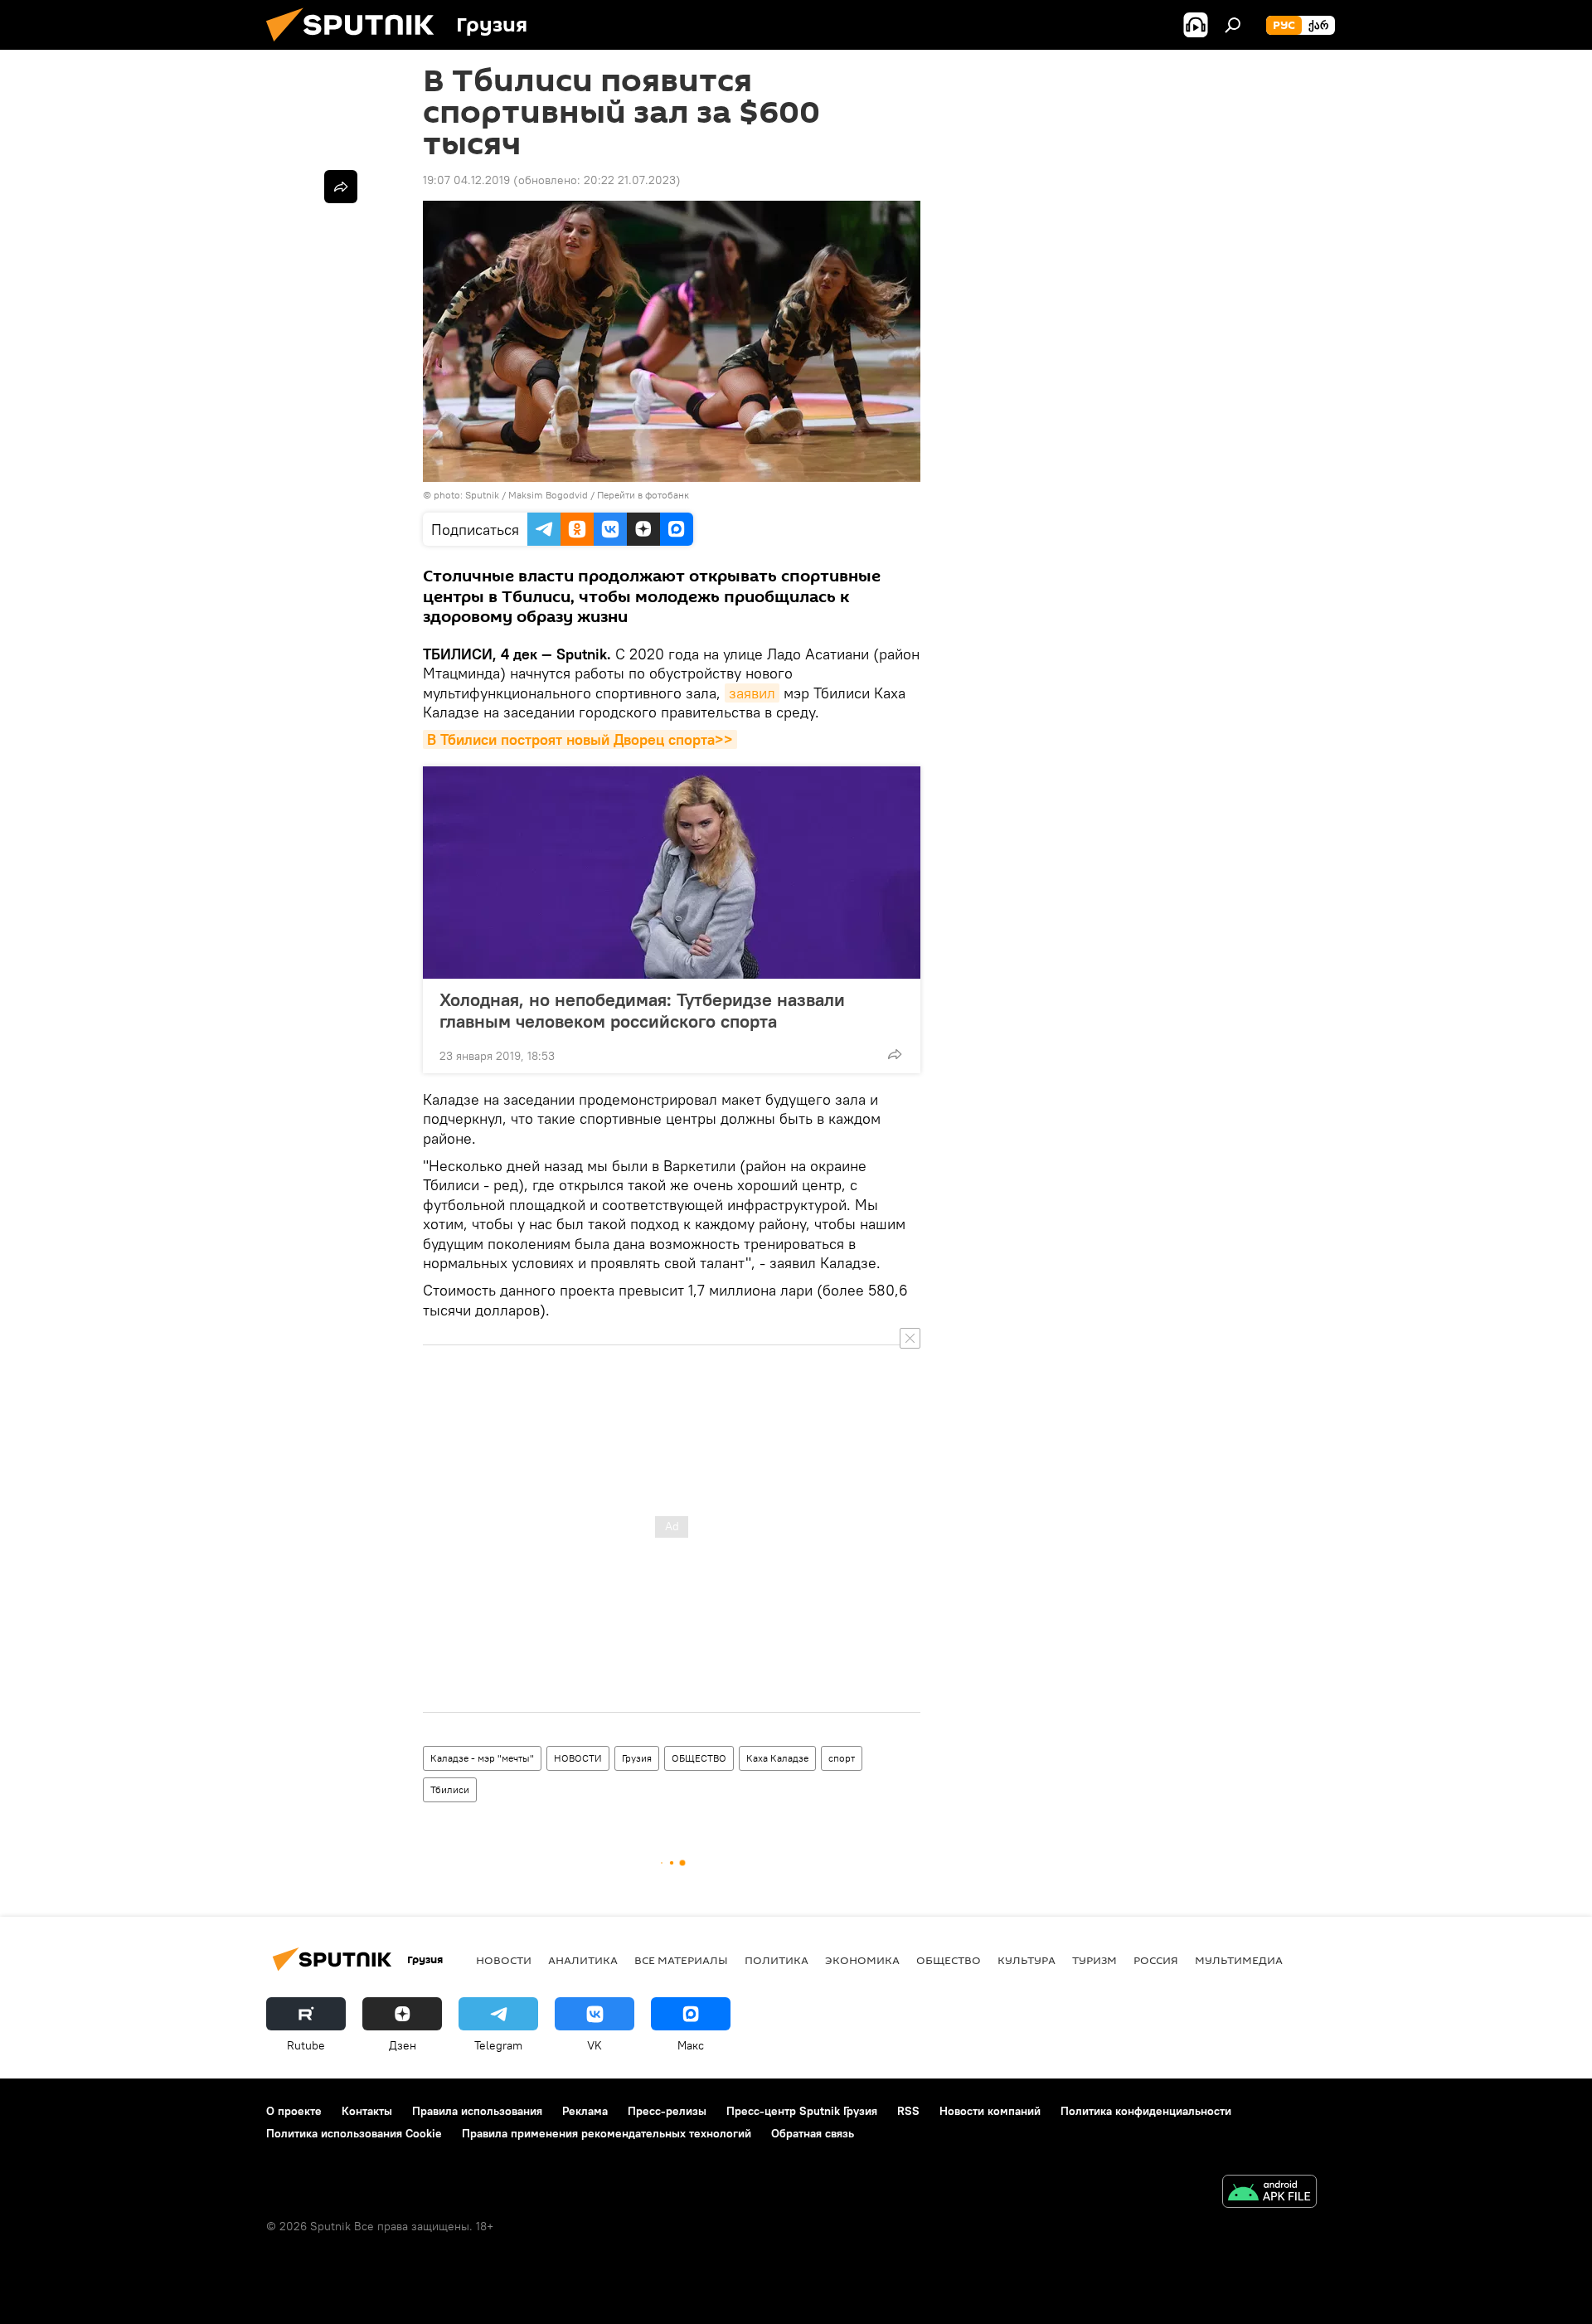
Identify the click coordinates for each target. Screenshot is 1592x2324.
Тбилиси (450, 1789)
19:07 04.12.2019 (466, 180)
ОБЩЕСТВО (699, 1758)
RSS (908, 2111)
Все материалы (681, 1960)
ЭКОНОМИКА (862, 1960)
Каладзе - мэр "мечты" (482, 1758)
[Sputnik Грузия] (357, 46)
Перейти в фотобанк (643, 495)
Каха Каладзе (777, 1758)
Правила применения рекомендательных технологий (607, 2133)
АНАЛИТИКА (583, 1960)
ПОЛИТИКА (777, 1960)
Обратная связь (813, 2133)
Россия (1156, 1960)
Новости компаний (990, 2111)
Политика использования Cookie (354, 2133)
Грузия (637, 1758)
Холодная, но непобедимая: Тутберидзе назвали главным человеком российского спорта (642, 1010)
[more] (895, 1054)
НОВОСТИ (578, 1758)
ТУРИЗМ (1094, 1960)
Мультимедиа (1239, 1960)
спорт (842, 1758)
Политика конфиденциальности (1146, 2111)
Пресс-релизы (667, 2111)
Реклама (585, 2111)
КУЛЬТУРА (1027, 1960)
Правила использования (477, 2111)
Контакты (367, 2111)
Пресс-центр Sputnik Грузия (802, 2111)
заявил (752, 693)
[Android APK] (1269, 2193)
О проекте (294, 2111)
